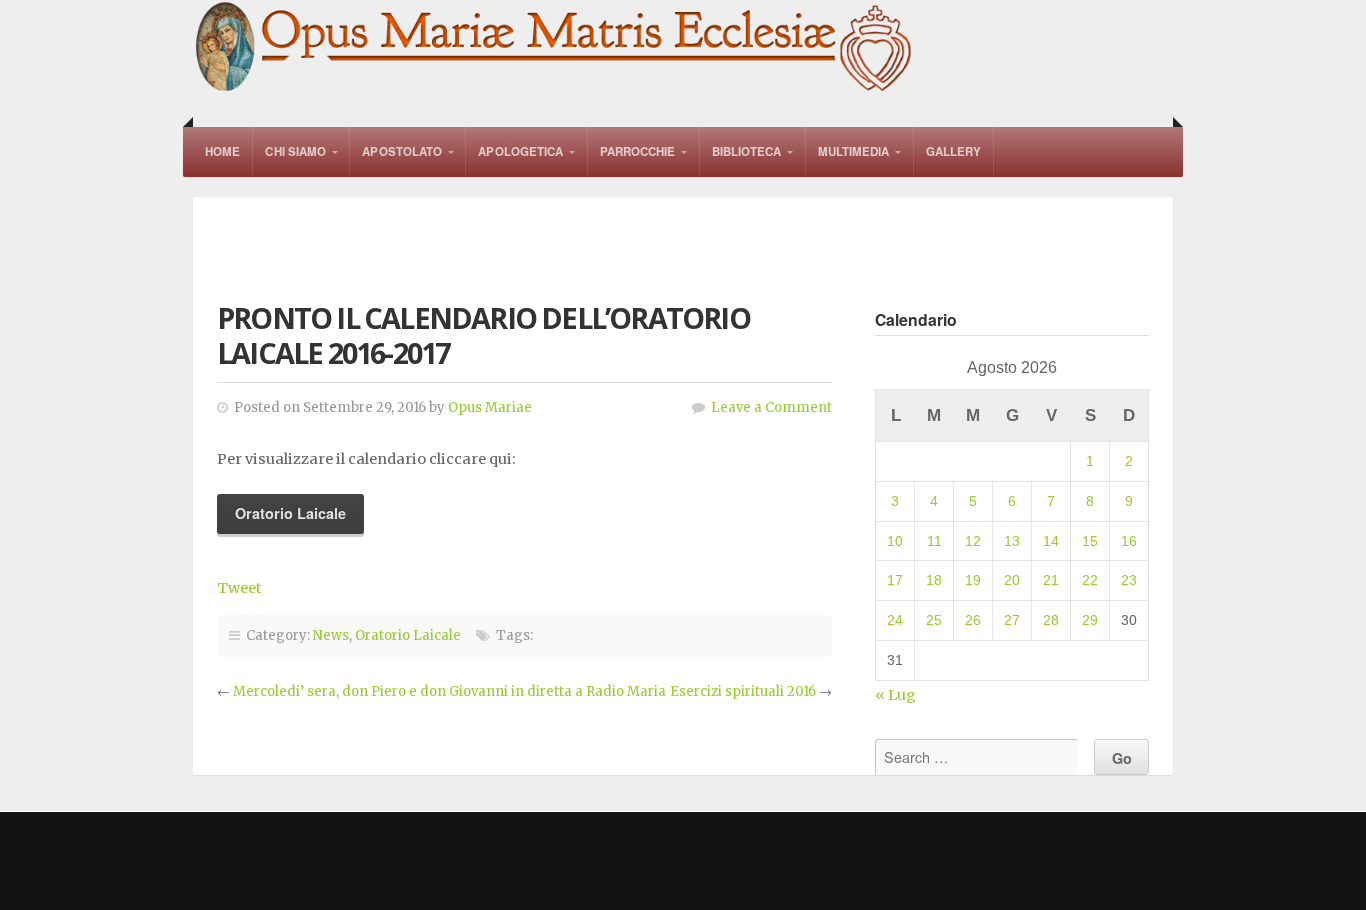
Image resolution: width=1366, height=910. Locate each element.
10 (895, 541)
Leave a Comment (771, 407)
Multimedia (854, 151)
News (331, 635)
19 (973, 580)
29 (1090, 620)
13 (1012, 541)
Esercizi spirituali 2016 (743, 691)
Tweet (239, 588)
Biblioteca (747, 151)
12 (973, 541)
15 (1090, 541)
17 (895, 580)
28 (1051, 620)
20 (1012, 580)
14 (1051, 541)
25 (934, 620)
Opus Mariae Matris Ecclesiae (555, 48)
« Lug (895, 695)
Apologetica (520, 151)
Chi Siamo (295, 151)
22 (1090, 580)
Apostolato (402, 151)
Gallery (954, 151)
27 (1012, 620)
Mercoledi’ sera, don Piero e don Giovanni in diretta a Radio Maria (449, 691)
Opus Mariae (490, 407)
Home (222, 151)
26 (973, 620)
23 (1129, 580)
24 (895, 620)
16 (1129, 541)
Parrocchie (638, 151)
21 (1051, 580)
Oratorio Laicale (408, 635)
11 (934, 541)
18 (934, 580)
